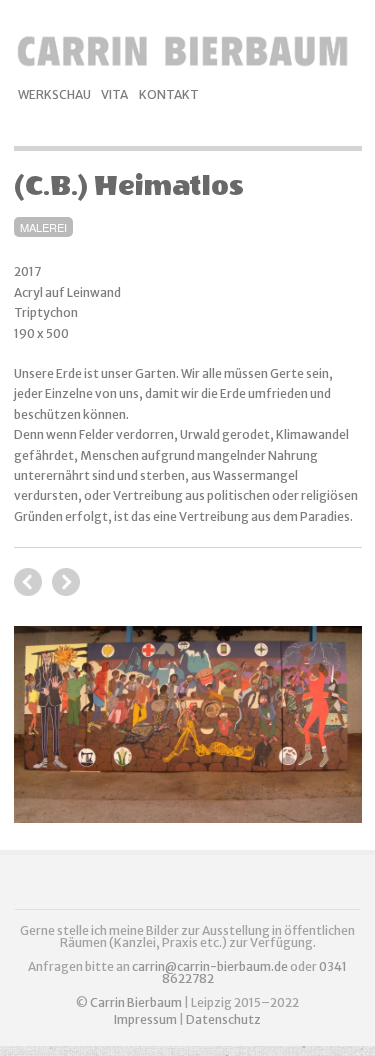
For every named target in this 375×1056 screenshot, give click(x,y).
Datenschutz (223, 1019)
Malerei (43, 227)
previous (66, 582)
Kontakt (169, 94)
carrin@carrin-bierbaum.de (210, 966)
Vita (114, 94)
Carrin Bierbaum (137, 1002)
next (28, 582)
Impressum (146, 1019)
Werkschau (54, 94)
